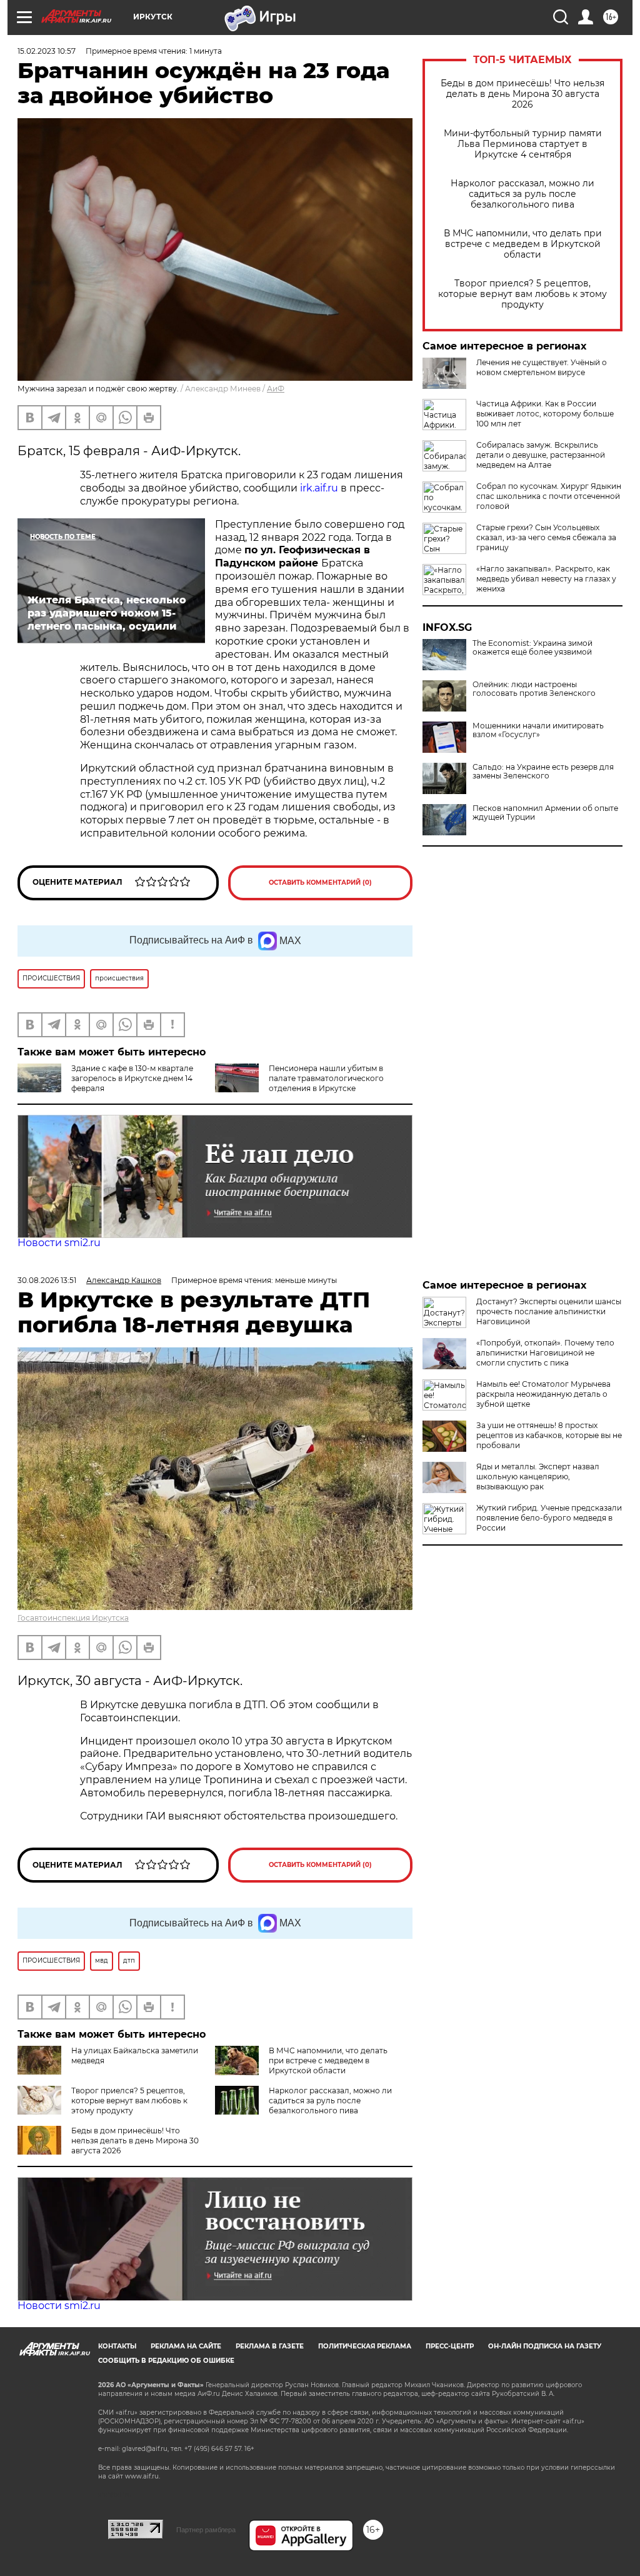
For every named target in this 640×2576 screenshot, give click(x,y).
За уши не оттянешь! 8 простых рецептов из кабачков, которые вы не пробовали (549, 1435)
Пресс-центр (450, 2346)
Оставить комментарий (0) (320, 883)
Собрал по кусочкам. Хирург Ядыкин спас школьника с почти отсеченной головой (549, 496)
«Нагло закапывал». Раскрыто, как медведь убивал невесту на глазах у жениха (546, 579)
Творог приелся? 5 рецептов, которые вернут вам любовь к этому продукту (522, 294)
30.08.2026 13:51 (47, 1280)
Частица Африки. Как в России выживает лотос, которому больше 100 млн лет (545, 414)
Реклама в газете (270, 2346)
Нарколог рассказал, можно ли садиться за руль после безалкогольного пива (522, 194)
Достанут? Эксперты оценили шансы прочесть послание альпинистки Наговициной (549, 1311)
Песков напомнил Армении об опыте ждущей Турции (545, 813)
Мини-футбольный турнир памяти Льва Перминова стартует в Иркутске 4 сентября (523, 144)
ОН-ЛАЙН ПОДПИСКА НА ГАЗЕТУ (545, 2346)
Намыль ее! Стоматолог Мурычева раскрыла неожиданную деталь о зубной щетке (543, 1394)
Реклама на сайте (186, 2346)
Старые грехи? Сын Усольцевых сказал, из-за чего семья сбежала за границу (546, 537)
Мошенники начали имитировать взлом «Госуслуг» (538, 730)
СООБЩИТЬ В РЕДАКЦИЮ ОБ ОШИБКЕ (166, 2361)
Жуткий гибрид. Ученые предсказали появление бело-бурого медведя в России (549, 1518)
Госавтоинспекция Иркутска (73, 1618)
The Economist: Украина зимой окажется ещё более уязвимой (532, 648)
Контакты (117, 2346)
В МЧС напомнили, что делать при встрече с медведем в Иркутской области (523, 244)
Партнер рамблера (206, 2530)
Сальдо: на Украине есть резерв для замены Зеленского (543, 772)
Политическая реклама (365, 2346)
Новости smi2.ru (59, 1243)
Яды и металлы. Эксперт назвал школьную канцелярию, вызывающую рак (538, 1477)
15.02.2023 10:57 (47, 51)
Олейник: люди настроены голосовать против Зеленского (534, 689)
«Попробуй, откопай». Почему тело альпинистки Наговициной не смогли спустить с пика (545, 1353)
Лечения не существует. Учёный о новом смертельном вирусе (542, 367)
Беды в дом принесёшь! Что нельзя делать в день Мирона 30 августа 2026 (522, 94)
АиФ (276, 389)
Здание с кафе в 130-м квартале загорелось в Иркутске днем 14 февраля (132, 1078)
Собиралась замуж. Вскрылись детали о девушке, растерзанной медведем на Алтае (541, 455)
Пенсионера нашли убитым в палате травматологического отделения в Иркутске (326, 1078)
